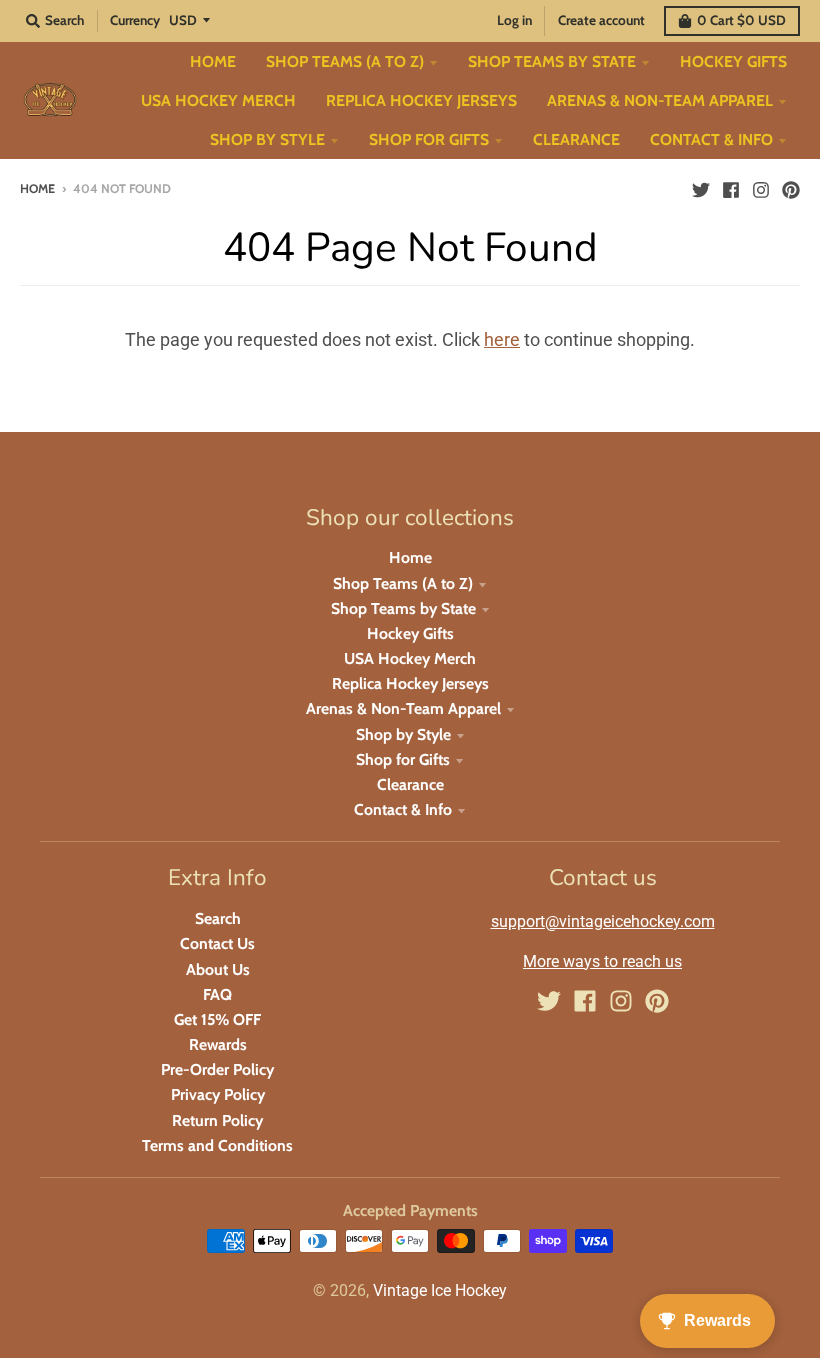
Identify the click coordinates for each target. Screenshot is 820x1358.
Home (37, 188)
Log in (514, 20)
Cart (741, 20)
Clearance (410, 784)
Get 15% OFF (217, 1019)
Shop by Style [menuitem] (267, 139)
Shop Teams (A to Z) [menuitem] (345, 61)
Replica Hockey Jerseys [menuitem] (421, 100)
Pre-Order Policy (217, 1069)
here (502, 339)
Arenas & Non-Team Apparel (403, 708)
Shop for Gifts (403, 759)
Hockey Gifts (410, 633)
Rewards (218, 1044)
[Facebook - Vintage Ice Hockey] (731, 188)
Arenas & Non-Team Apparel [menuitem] (660, 100)
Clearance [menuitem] (576, 139)
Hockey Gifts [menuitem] (733, 61)
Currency (135, 20)
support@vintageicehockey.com (603, 921)
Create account (601, 20)
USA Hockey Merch (410, 658)
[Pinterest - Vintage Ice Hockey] (791, 188)
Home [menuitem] (213, 61)
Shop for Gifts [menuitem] (429, 139)
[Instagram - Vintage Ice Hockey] (761, 188)
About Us (218, 969)
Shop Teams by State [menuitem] (552, 61)
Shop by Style (403, 734)
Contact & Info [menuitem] (711, 139)
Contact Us (217, 943)
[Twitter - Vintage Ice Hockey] (701, 188)
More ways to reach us (602, 961)
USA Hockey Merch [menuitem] (218, 100)
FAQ (217, 994)
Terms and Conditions (217, 1145)
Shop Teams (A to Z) (403, 583)
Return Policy (217, 1120)
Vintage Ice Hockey (440, 1290)
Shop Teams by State (403, 608)
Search (218, 918)
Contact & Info (403, 809)
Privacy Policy (218, 1094)
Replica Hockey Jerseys (410, 683)
